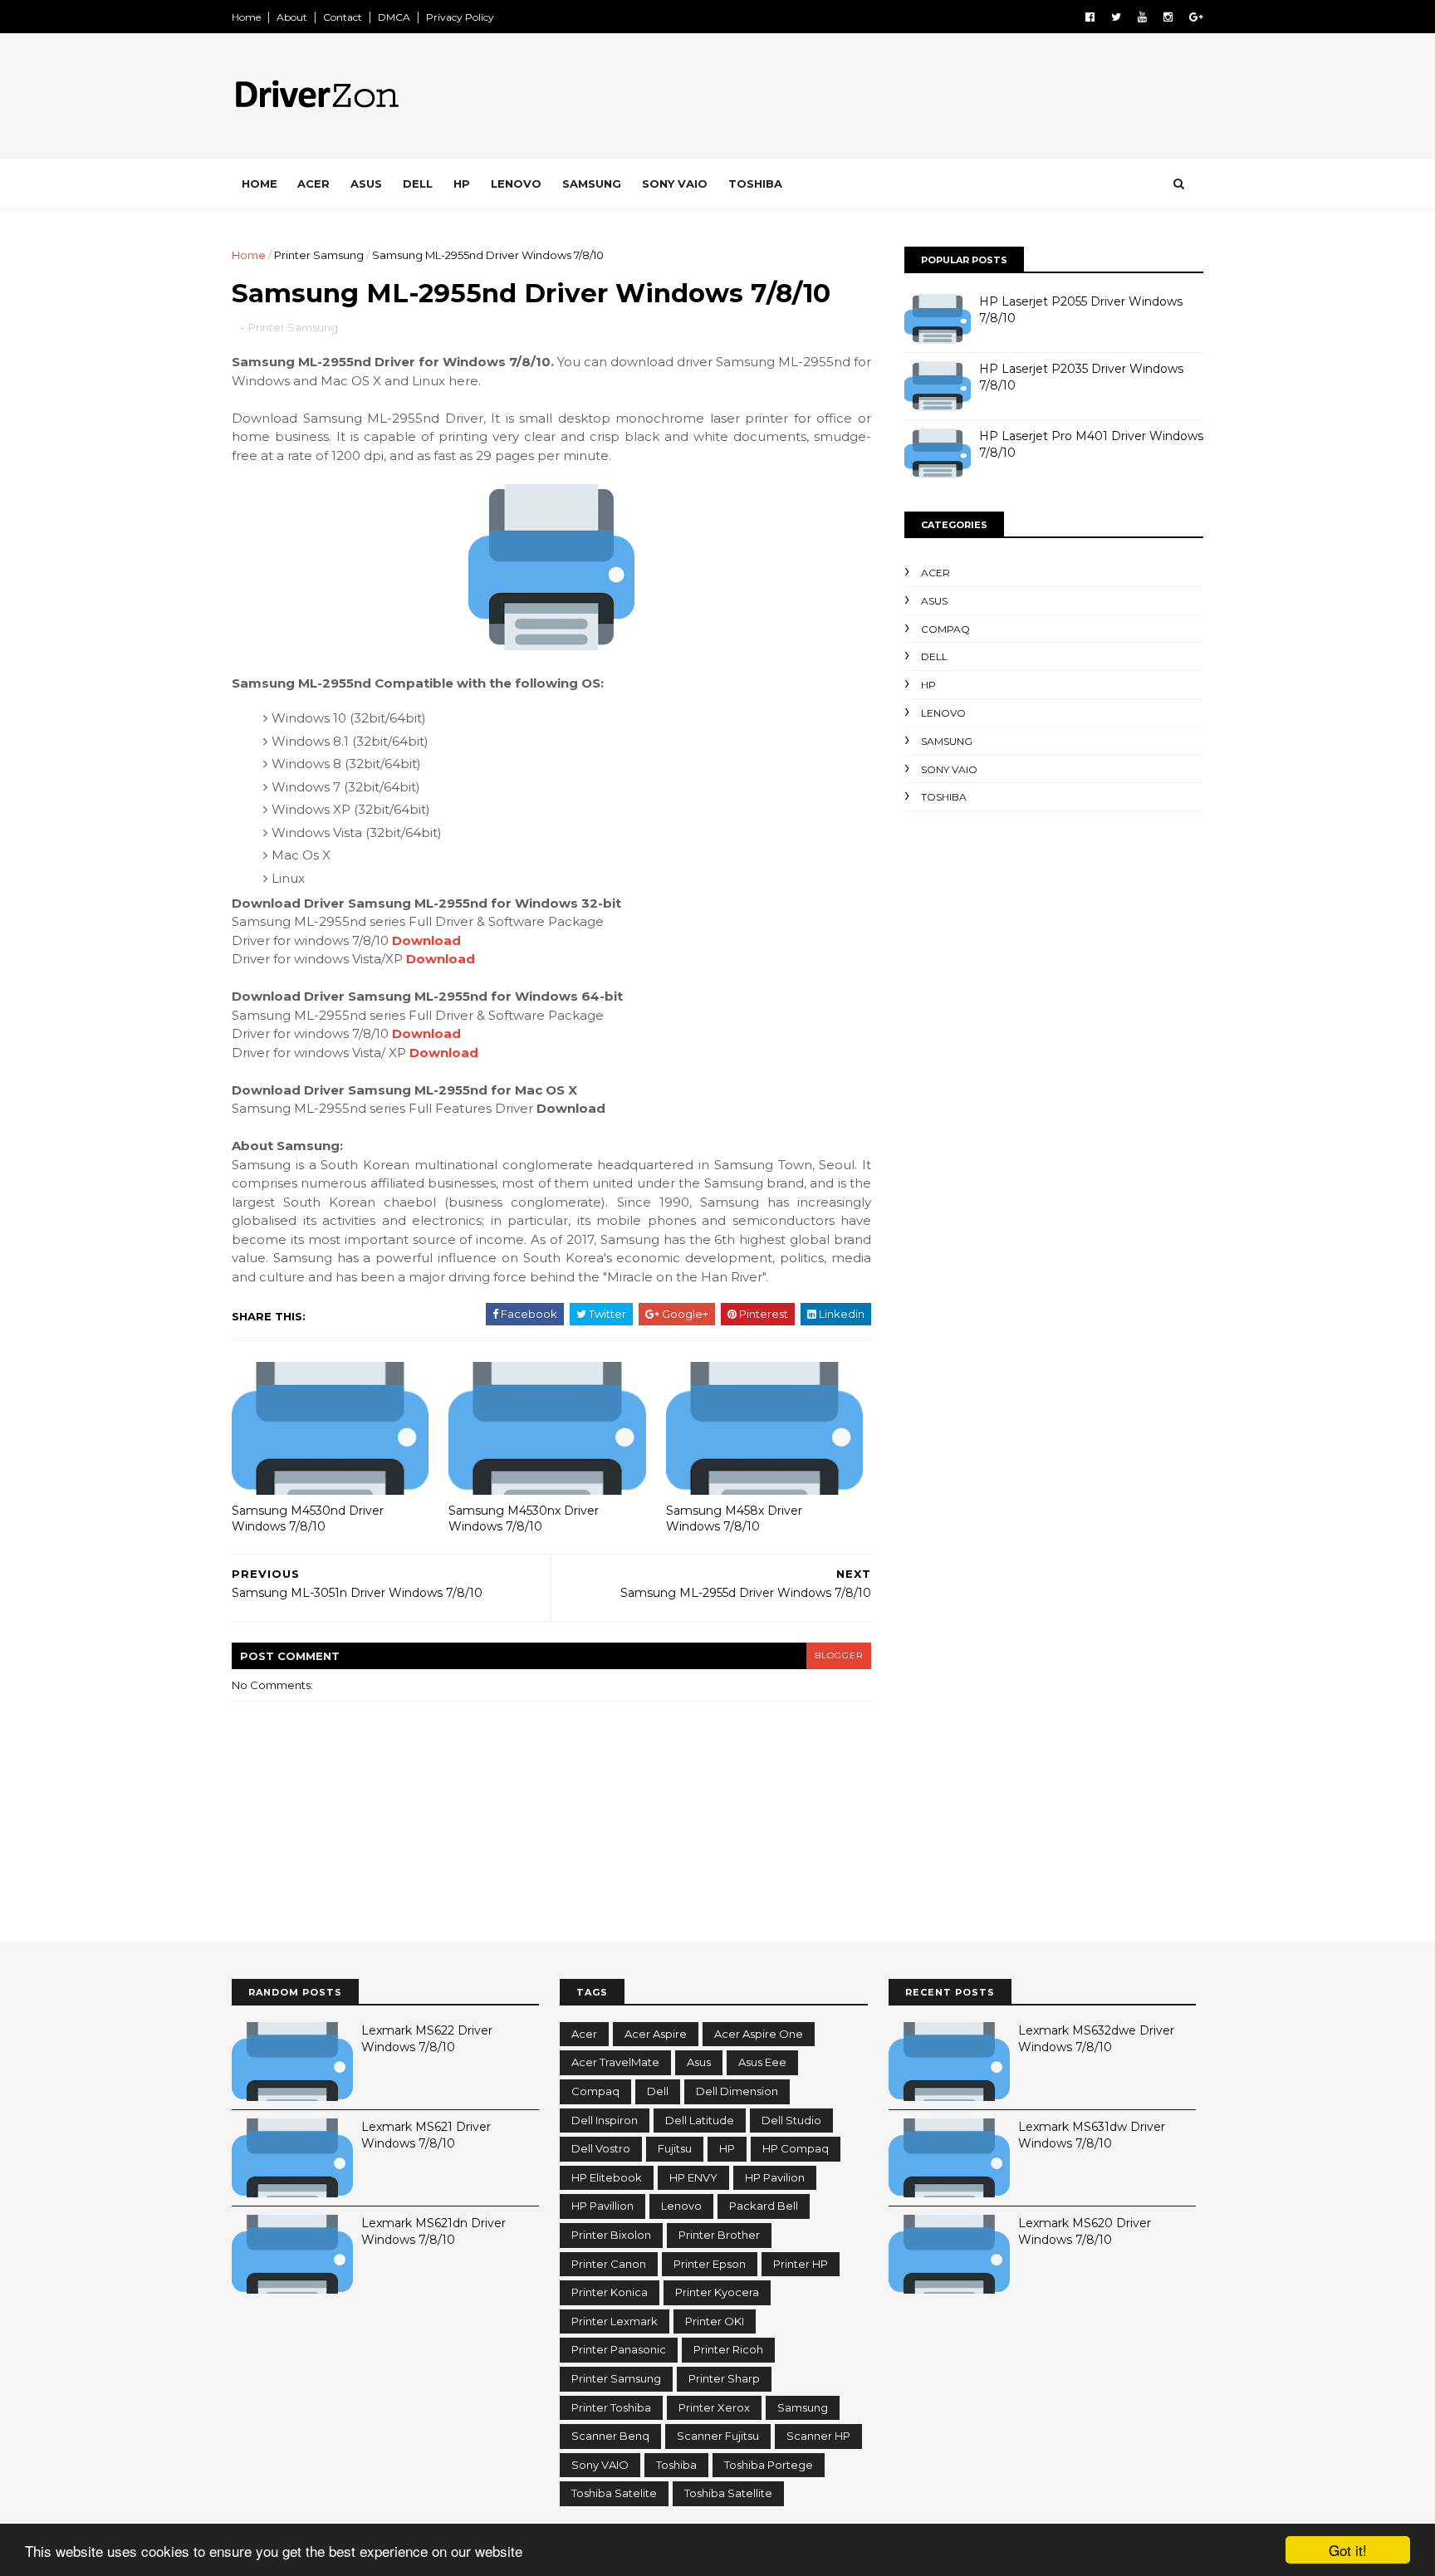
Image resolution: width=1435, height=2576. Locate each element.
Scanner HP (818, 2436)
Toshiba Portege (769, 2465)
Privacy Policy (460, 17)
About (292, 17)
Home (246, 17)
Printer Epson (710, 2264)
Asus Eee (762, 2062)
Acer (313, 184)
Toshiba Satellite (728, 2493)
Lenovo (516, 184)
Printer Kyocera (717, 2292)
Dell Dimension (737, 2091)
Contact (343, 17)
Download (426, 940)
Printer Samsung (319, 255)
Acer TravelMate (615, 2062)
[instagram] (1168, 17)
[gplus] (1196, 17)
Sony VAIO (675, 184)
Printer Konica (610, 2292)
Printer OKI (715, 2321)
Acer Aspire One (759, 2034)
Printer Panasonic (619, 2349)
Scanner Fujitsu (718, 2436)
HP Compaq (796, 2148)
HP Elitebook (607, 2177)
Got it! (1348, 2550)
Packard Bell (764, 2206)
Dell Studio (791, 2120)
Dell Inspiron (605, 2120)
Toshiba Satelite (614, 2493)
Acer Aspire (656, 2034)
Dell (418, 184)
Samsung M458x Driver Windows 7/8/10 (734, 1518)
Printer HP (801, 2264)
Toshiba (755, 184)
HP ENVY (693, 2177)
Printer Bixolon (611, 2235)
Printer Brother (719, 2235)
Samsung (592, 184)
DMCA (394, 17)
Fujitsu (675, 2148)
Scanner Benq (610, 2436)
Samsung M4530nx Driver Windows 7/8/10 (524, 1518)
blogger (839, 1655)
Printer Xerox (714, 2407)
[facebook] (1090, 17)
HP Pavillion (602, 2206)
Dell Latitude (700, 2120)
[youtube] (1142, 17)
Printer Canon (609, 2264)
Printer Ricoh (728, 2349)
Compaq (945, 629)
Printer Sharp (724, 2378)
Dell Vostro (601, 2148)
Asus (366, 184)
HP (462, 184)
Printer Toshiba (611, 2407)
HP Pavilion (775, 2177)
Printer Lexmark (615, 2321)
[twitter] (1116, 17)
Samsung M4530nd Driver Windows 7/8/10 (308, 1518)
